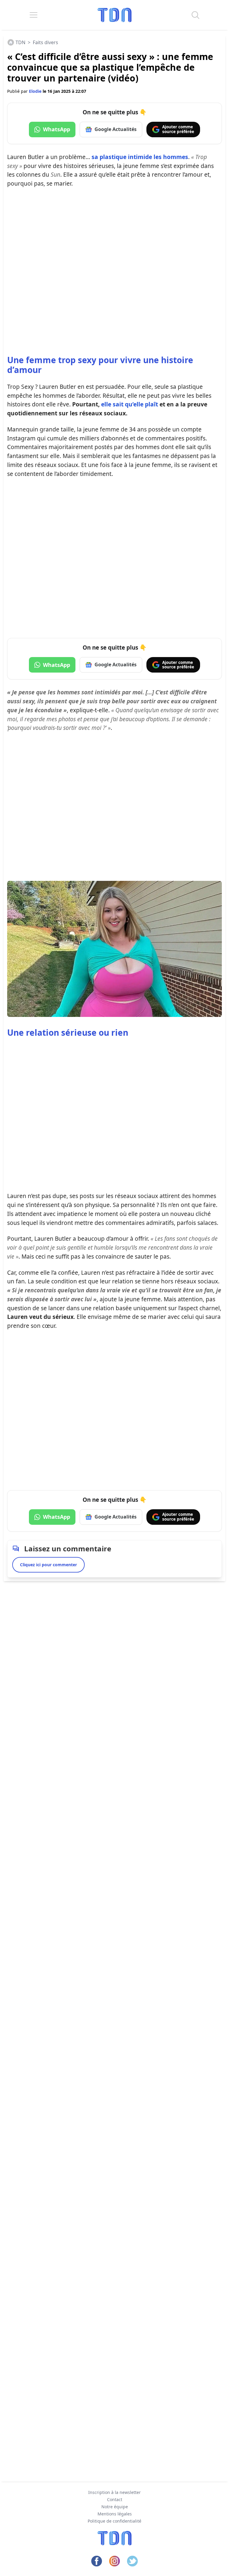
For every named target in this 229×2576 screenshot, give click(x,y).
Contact (115, 2499)
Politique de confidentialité (114, 2521)
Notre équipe (115, 2507)
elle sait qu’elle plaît (130, 404)
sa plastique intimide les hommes (140, 157)
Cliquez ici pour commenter (48, 1565)
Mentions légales (115, 2514)
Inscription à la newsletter (114, 2492)
